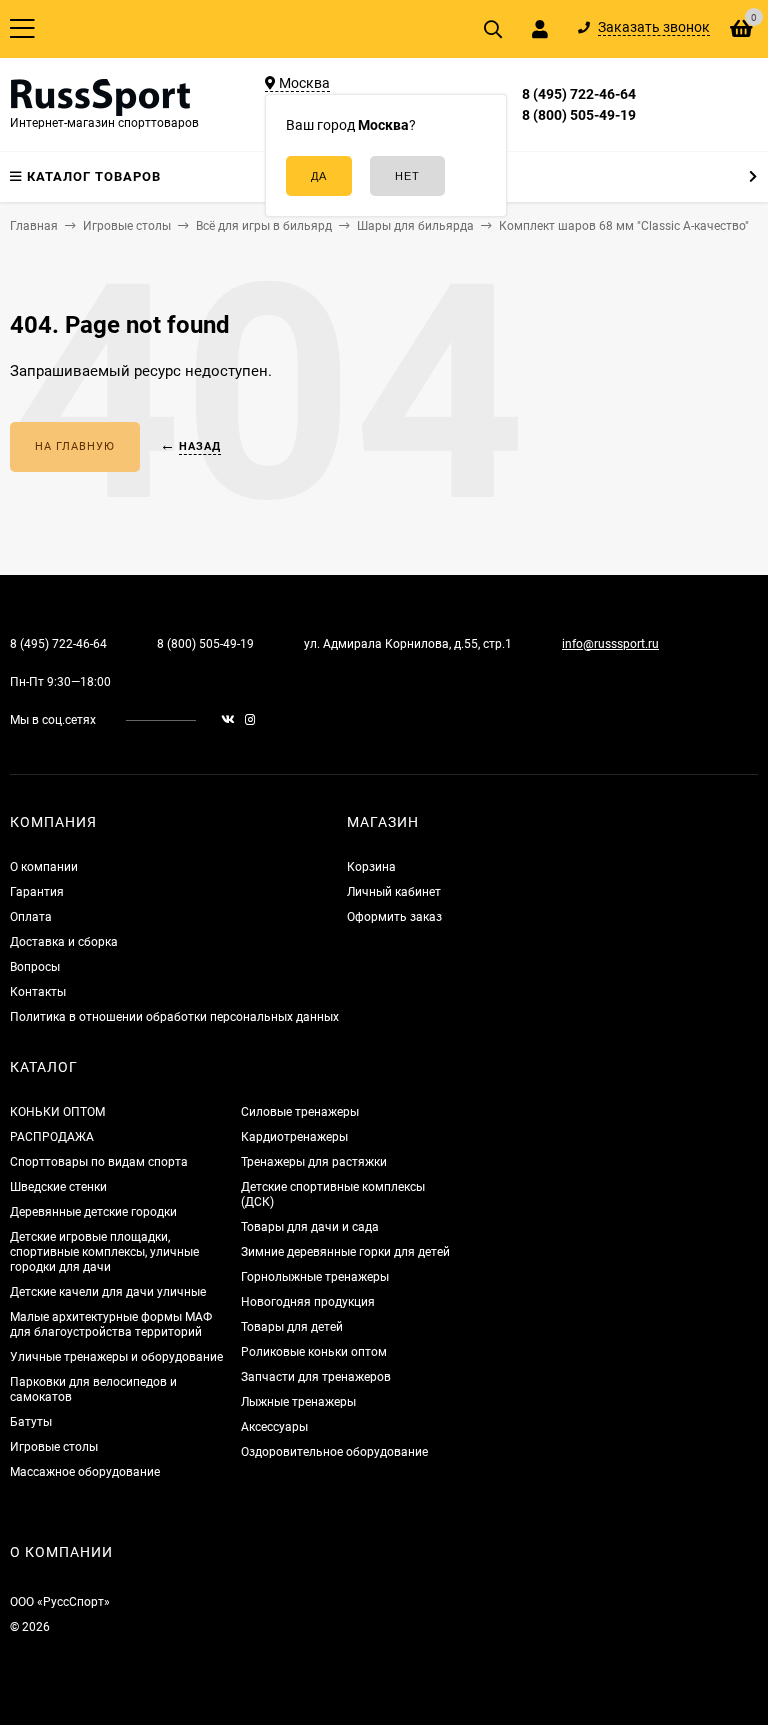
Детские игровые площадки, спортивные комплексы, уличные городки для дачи (104, 1252)
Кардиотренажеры (294, 1137)
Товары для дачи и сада (310, 1227)
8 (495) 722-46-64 (579, 94)
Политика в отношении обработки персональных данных (174, 1017)
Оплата (31, 917)
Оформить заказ (394, 917)
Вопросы (35, 967)
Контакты (38, 992)
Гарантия (37, 892)
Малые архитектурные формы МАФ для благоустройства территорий (111, 1324)
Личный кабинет (394, 892)
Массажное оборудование (85, 1472)
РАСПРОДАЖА (52, 1137)
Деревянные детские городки (93, 1212)
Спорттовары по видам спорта (99, 1162)
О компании (44, 867)
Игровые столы (54, 1447)
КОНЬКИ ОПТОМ (57, 1112)
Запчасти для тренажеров (316, 1377)
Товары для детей (292, 1327)
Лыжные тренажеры (298, 1402)
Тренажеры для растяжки (314, 1162)
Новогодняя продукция (308, 1302)
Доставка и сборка (64, 942)
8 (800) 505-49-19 (579, 115)
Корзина (371, 867)
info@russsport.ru (610, 644)
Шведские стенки (58, 1187)
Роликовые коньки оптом (314, 1352)
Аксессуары (274, 1427)
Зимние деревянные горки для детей (345, 1252)
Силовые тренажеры (300, 1112)
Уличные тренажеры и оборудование (116, 1357)
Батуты (31, 1422)
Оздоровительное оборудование (334, 1452)
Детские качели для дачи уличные (108, 1292)
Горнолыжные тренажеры (315, 1277)
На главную (75, 446)
